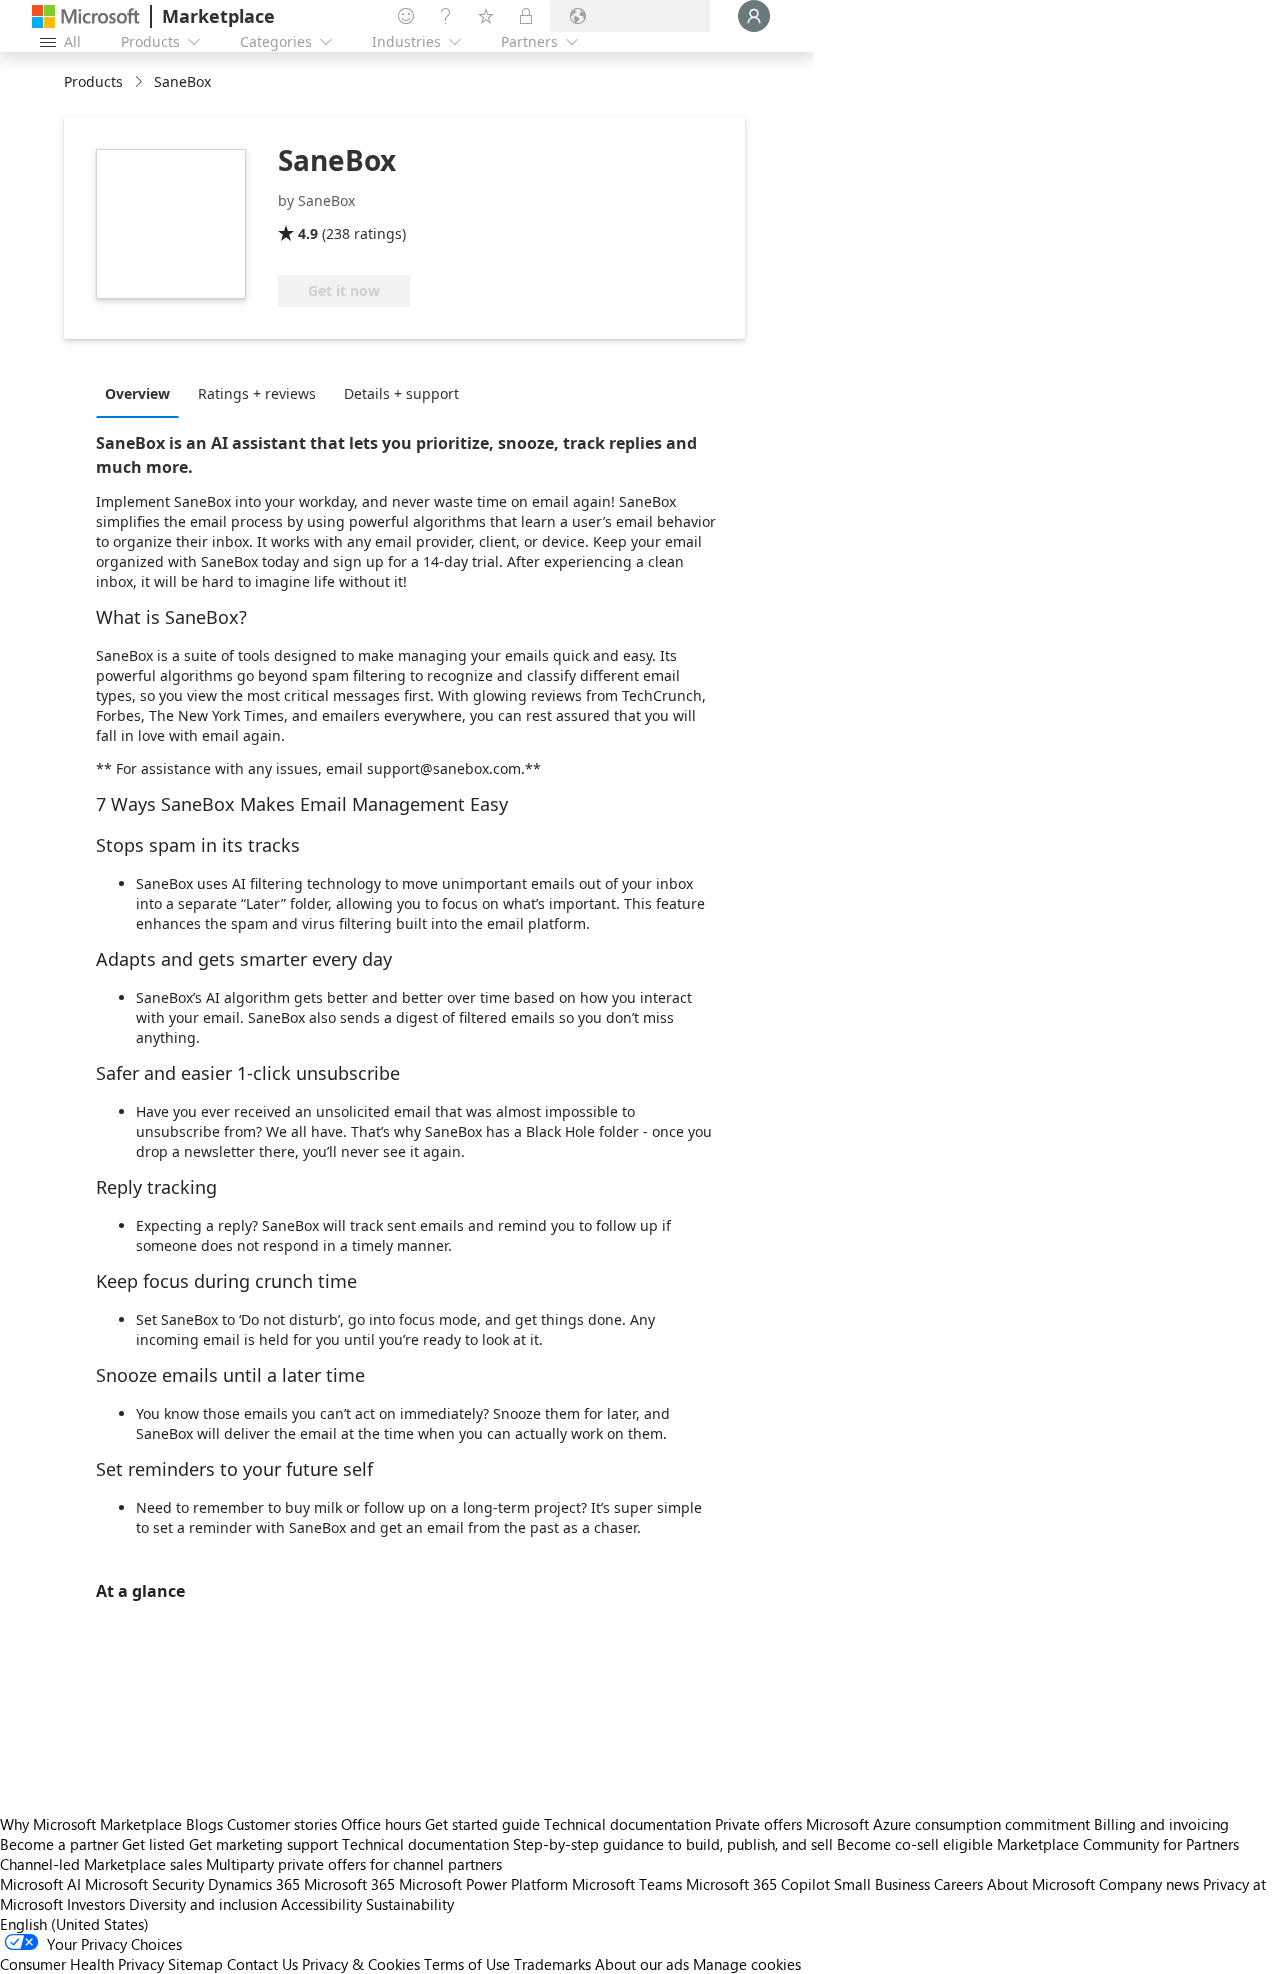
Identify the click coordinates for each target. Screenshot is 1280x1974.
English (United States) (74, 1924)
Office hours (381, 1824)
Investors (96, 1904)
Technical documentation (627, 1824)
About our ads (642, 1964)
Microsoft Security (144, 1884)
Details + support (401, 393)
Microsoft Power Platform (483, 1884)
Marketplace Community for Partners (1118, 1844)
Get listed (153, 1844)
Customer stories (282, 1824)
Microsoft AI (40, 1884)
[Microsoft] (86, 16)
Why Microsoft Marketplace (91, 1824)
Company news (1149, 1884)
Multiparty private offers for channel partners (354, 1864)
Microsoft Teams (627, 1884)
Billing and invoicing (1161, 1824)
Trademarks (552, 1964)
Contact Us (262, 1964)
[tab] (142, 393)
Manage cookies (747, 1964)
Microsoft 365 (349, 1884)
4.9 (308, 233)
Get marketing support (263, 1844)
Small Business (882, 1884)
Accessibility (321, 1904)
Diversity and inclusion (203, 1904)
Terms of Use (467, 1964)
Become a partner (59, 1844)
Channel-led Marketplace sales (101, 1864)
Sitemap (195, 1964)
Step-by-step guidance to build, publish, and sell (673, 1844)
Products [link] (93, 81)
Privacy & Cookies (361, 1964)
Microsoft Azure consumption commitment (950, 1824)
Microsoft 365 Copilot (758, 1884)
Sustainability (410, 1904)
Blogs (204, 1824)
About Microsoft (1041, 1884)
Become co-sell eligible (915, 1844)
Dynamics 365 (254, 1884)
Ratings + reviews (257, 393)
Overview (137, 393)
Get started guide (482, 1824)
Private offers (758, 1824)
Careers (958, 1884)
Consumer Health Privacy (82, 1964)
